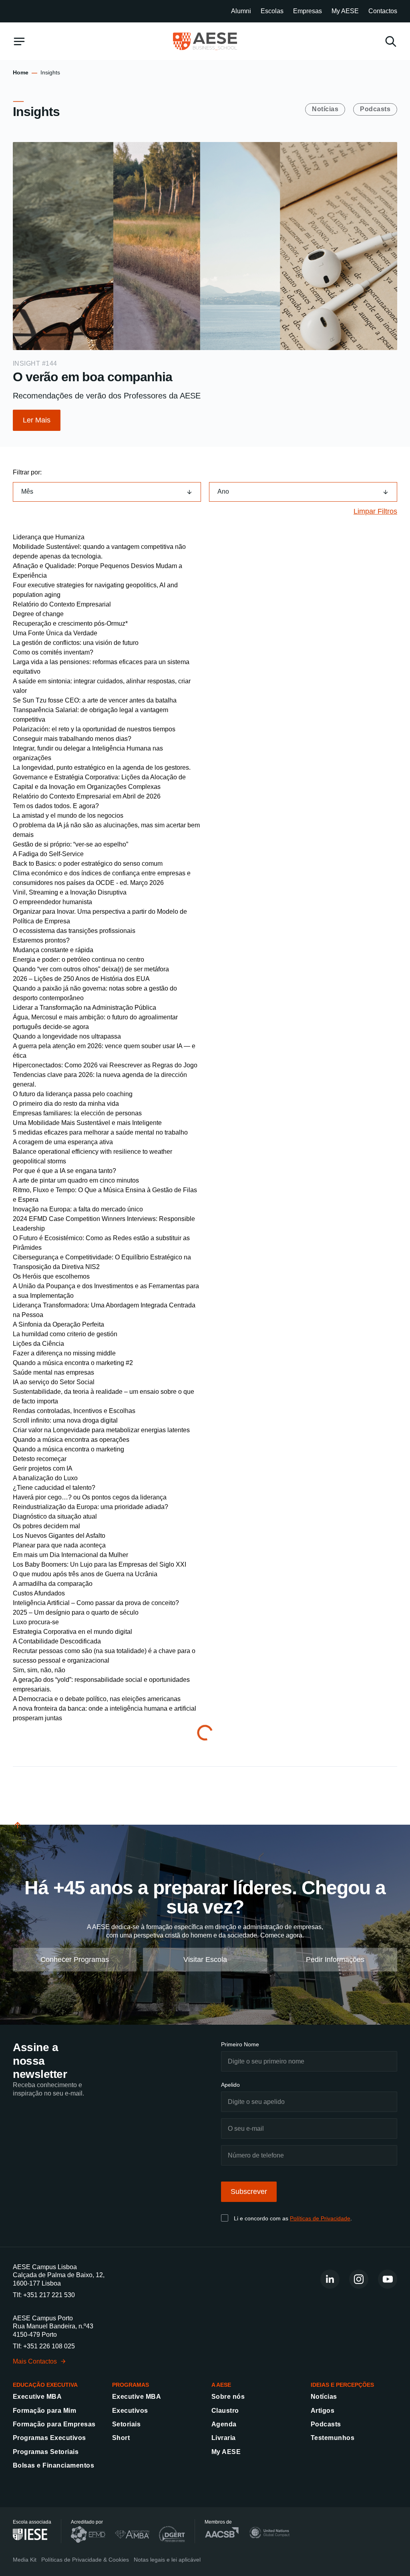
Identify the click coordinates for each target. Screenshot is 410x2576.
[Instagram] (359, 2279)
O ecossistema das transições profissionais (74, 931)
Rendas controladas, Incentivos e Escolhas (74, 1411)
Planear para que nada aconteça (59, 1545)
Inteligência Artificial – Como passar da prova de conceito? (96, 1603)
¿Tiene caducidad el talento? (54, 1488)
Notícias (325, 109)
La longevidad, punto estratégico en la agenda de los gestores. (102, 768)
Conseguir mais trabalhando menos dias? (72, 739)
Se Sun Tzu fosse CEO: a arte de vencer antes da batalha (95, 700)
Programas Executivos (49, 2438)
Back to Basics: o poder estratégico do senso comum (88, 864)
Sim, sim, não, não (39, 1670)
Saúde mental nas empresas (53, 1372)
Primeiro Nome (240, 2044)
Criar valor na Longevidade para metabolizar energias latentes (101, 1430)
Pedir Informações (335, 1959)
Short (121, 2438)
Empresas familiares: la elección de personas (77, 1113)
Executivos (130, 2411)
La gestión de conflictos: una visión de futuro (76, 643)
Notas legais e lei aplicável (167, 2560)
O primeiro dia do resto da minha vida (66, 1104)
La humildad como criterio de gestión (65, 1334)
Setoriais (126, 2424)
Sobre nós (228, 2397)
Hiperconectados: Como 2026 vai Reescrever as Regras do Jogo (105, 1065)
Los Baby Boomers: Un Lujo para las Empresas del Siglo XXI (99, 1564)
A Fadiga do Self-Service (48, 854)
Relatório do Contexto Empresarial (62, 604)
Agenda (224, 2424)
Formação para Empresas (54, 2424)
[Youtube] (388, 2279)
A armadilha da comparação (53, 1584)
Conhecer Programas (75, 1959)
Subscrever (249, 2192)
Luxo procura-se (36, 1622)
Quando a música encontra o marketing (68, 1449)
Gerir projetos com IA (43, 1468)
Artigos (323, 2411)
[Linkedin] (330, 2279)
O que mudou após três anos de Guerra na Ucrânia (85, 1574)
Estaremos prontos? (41, 940)
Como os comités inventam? (53, 652)
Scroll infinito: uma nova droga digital (65, 1420)
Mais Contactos (35, 2361)
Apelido (230, 2085)
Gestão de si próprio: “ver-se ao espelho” (70, 844)
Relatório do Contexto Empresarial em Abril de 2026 (87, 796)
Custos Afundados (39, 1593)
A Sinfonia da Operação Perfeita (58, 1324)
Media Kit (25, 2560)
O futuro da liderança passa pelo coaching (73, 1094)
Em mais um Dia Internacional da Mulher (70, 1555)
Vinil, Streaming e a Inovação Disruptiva (70, 892)
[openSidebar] (19, 41)
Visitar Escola (205, 1959)
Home (21, 72)
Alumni (241, 11)
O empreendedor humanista (52, 902)
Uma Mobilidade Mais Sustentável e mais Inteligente (87, 1123)
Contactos (383, 11)
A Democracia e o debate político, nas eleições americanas (97, 1699)
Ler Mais (37, 420)
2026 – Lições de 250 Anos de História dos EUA (81, 979)
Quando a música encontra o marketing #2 (73, 1363)
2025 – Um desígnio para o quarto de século (76, 1612)
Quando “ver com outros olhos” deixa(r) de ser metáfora (91, 969)
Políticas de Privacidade (320, 2218)
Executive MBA (37, 2397)
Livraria (224, 2438)
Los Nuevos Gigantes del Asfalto (59, 1536)
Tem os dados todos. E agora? (56, 806)
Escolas (272, 11)
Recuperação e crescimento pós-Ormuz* (70, 623)
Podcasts (375, 109)
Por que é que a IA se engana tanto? (64, 1171)
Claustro (225, 2411)
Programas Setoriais (46, 2452)
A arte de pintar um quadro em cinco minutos (76, 1180)
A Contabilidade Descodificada (57, 1641)
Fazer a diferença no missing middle (64, 1353)
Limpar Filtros (375, 511)
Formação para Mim (44, 2411)
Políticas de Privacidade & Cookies (85, 2560)
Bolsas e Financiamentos (53, 2465)
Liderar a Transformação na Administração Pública (84, 1008)
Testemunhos (333, 2438)
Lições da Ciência (38, 1344)
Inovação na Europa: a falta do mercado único (78, 1209)
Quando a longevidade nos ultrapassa (67, 1036)
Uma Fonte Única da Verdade (55, 633)
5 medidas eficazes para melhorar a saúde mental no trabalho (100, 1132)
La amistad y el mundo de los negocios (68, 816)
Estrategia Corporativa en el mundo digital (72, 1632)
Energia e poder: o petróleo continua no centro (78, 960)
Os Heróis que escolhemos (51, 1276)
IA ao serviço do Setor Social (54, 1382)
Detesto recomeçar (40, 1459)
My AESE (345, 11)
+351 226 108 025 (49, 2346)
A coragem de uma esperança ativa (63, 1142)
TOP (19, 1834)
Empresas (307, 11)
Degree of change (38, 614)
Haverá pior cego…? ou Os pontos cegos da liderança (90, 1497)
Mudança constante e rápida (53, 950)
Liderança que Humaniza (49, 537)
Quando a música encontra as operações (71, 1440)
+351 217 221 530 (49, 2295)
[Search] (391, 41)
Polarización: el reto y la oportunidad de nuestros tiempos (94, 729)
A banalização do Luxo (45, 1478)
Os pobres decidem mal (46, 1526)
